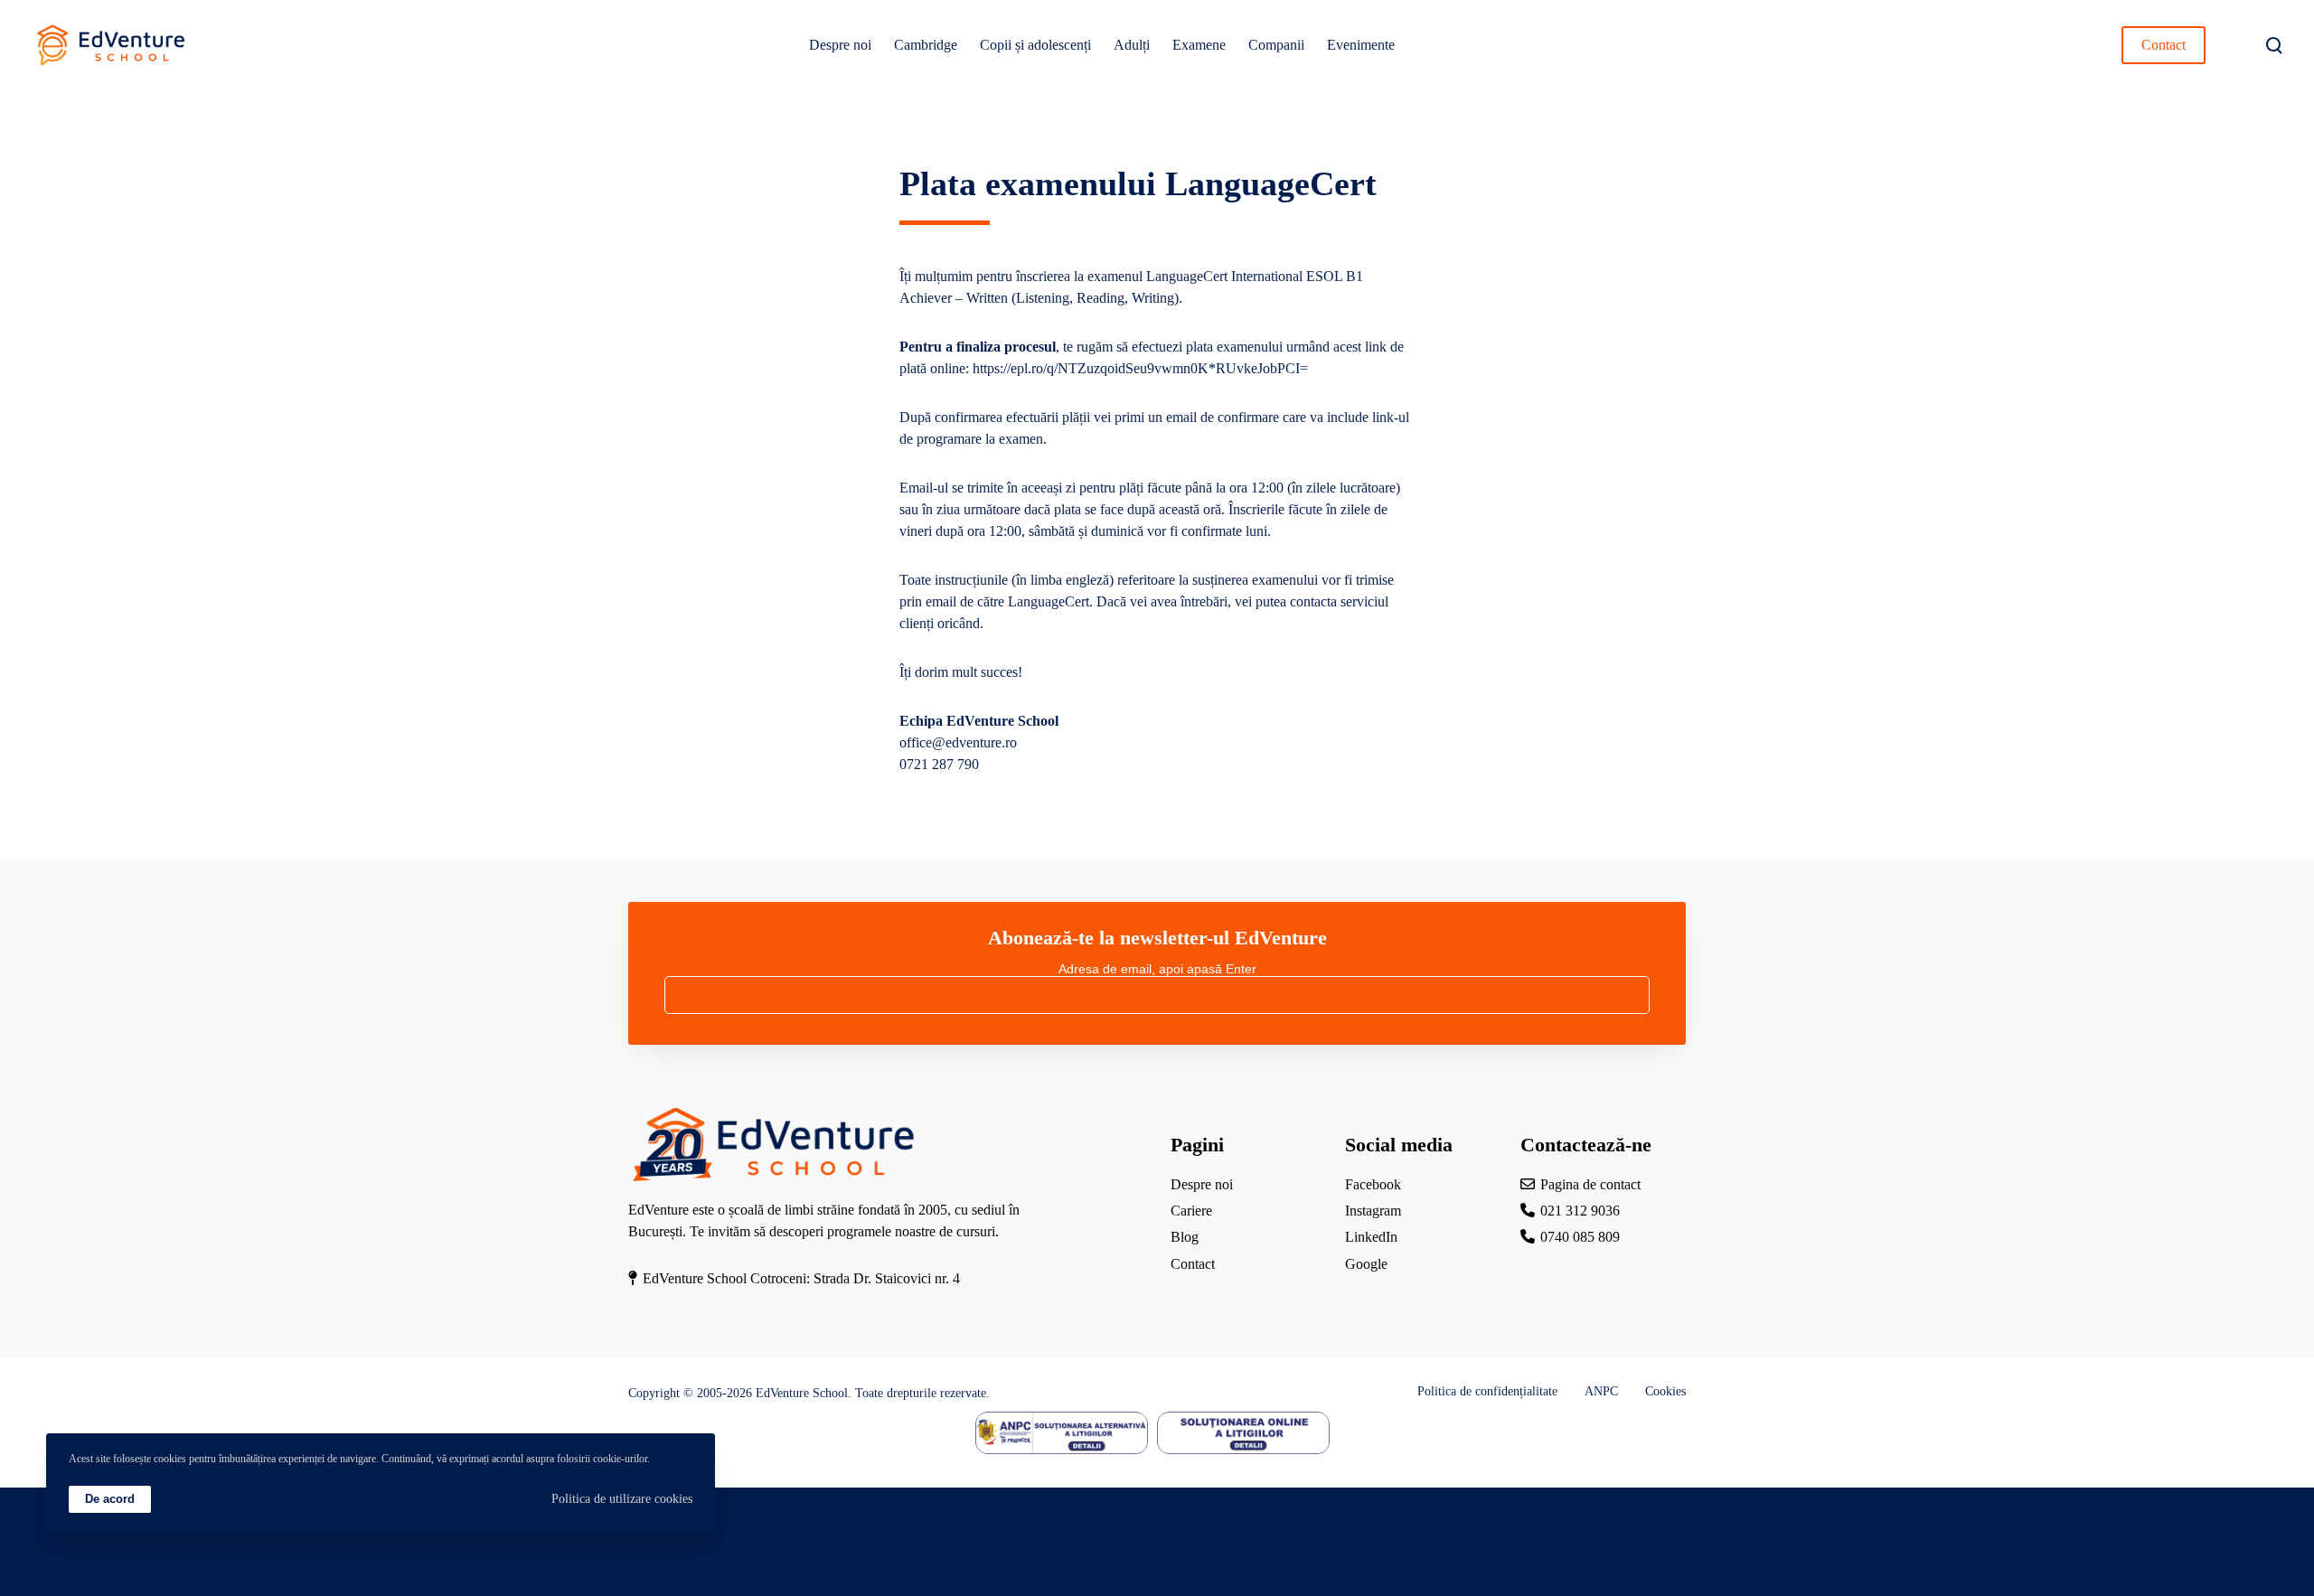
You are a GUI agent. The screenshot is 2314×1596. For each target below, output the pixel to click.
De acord (110, 1499)
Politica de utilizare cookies (622, 1499)
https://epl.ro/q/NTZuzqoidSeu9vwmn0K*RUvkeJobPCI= (1140, 368)
